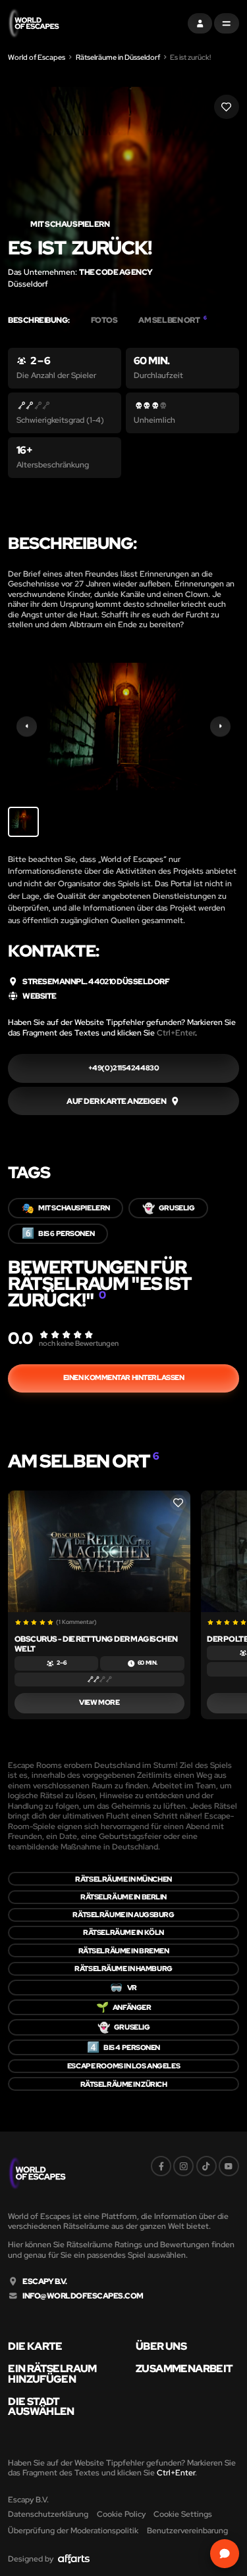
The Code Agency (116, 272)
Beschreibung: (39, 320)
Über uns (161, 2347)
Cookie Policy (121, 2514)
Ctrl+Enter (176, 1033)
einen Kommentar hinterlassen (124, 1377)
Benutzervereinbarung (187, 2530)
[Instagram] (183, 2166)
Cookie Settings (183, 2514)
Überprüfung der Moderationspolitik (73, 2530)
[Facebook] (161, 2166)
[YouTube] (229, 2166)
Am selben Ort (172, 320)
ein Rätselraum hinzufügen (52, 2374)
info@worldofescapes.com (83, 2296)
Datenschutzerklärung (48, 2514)
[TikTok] (206, 2166)
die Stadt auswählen (41, 2407)
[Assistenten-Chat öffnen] (224, 2553)
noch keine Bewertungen (79, 1343)
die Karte (35, 2347)
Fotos (104, 320)
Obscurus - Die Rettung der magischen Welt (96, 1644)
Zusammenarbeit (184, 2369)
